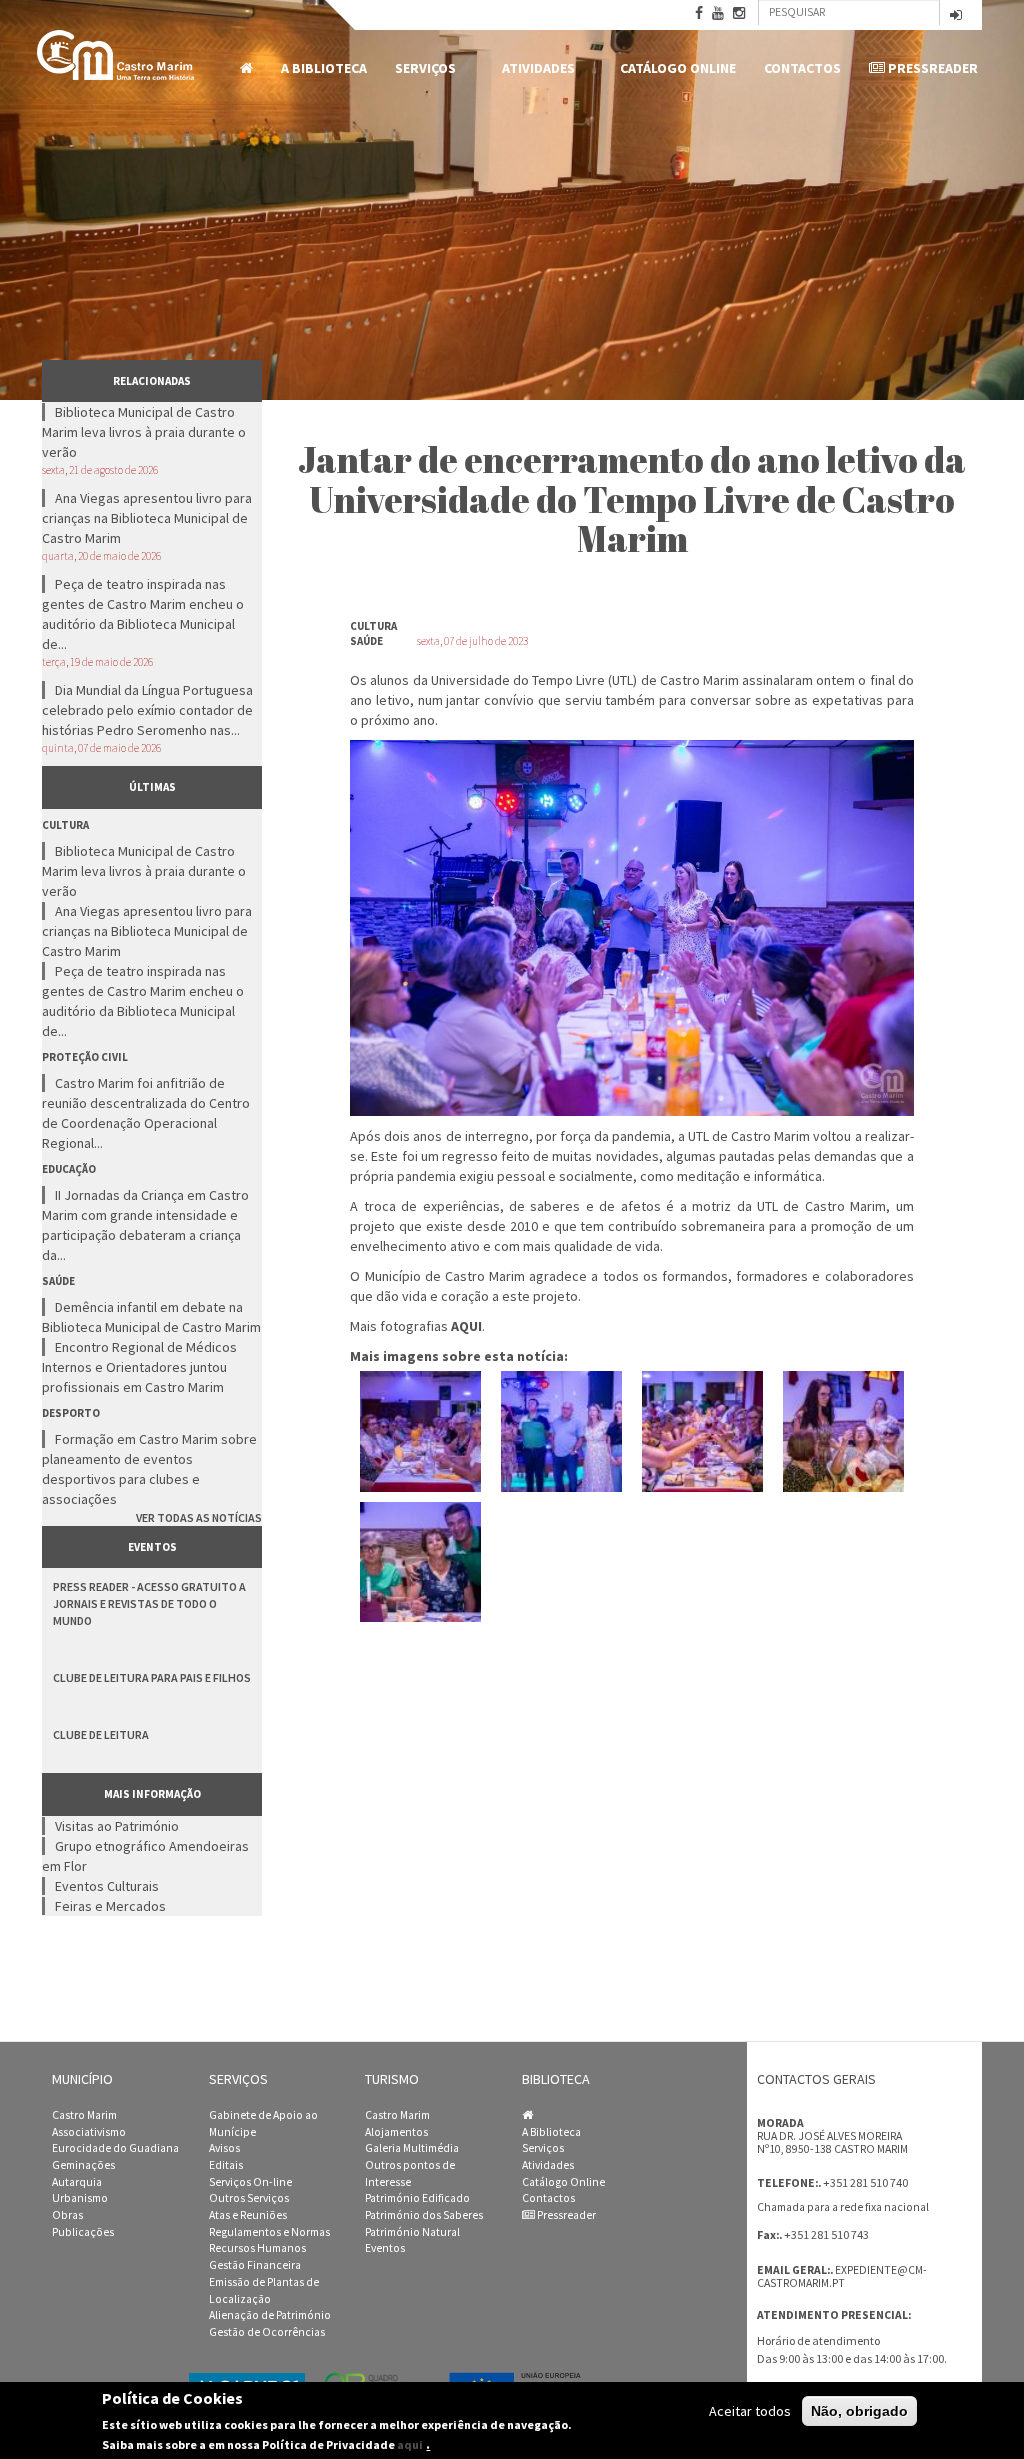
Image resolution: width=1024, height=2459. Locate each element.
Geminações (83, 2165)
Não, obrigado (859, 2411)
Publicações (83, 2232)
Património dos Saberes (424, 2215)
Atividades (531, 68)
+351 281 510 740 (865, 2182)
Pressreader (931, 68)
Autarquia (77, 2182)
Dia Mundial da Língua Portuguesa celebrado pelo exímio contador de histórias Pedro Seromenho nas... (147, 710)
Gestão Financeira (255, 2265)
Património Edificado (417, 2198)
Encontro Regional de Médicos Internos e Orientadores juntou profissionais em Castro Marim (139, 1367)
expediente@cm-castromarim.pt (842, 2276)
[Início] (117, 55)
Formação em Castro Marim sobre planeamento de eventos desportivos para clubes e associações (149, 1469)
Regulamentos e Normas (269, 2232)
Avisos (224, 2148)
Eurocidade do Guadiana (115, 2148)
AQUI (466, 1326)
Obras (67, 2215)
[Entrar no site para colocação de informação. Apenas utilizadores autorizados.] (956, 16)
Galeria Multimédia (412, 2148)
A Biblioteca (324, 68)
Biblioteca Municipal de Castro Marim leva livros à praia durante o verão (144, 432)
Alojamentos (396, 2132)
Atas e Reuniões (248, 2215)
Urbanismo (80, 2198)
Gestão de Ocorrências (267, 2332)
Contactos (802, 68)
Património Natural (412, 2232)
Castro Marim (84, 2115)
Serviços (418, 68)
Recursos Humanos (257, 2248)
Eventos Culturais (107, 1886)
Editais (226, 2165)
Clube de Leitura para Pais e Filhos (152, 1677)
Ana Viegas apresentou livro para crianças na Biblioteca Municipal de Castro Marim (147, 518)
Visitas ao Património (117, 1826)
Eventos (385, 2248)
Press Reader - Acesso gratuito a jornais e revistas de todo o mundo (149, 1603)
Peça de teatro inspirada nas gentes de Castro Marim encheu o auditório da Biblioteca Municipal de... (143, 614)
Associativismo (89, 2132)
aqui (410, 2444)
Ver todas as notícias (199, 1517)
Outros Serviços (249, 2198)
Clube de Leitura (101, 1734)
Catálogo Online (678, 68)
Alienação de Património (270, 2315)
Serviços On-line (250, 2182)
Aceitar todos (750, 2411)
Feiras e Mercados (110, 1906)
